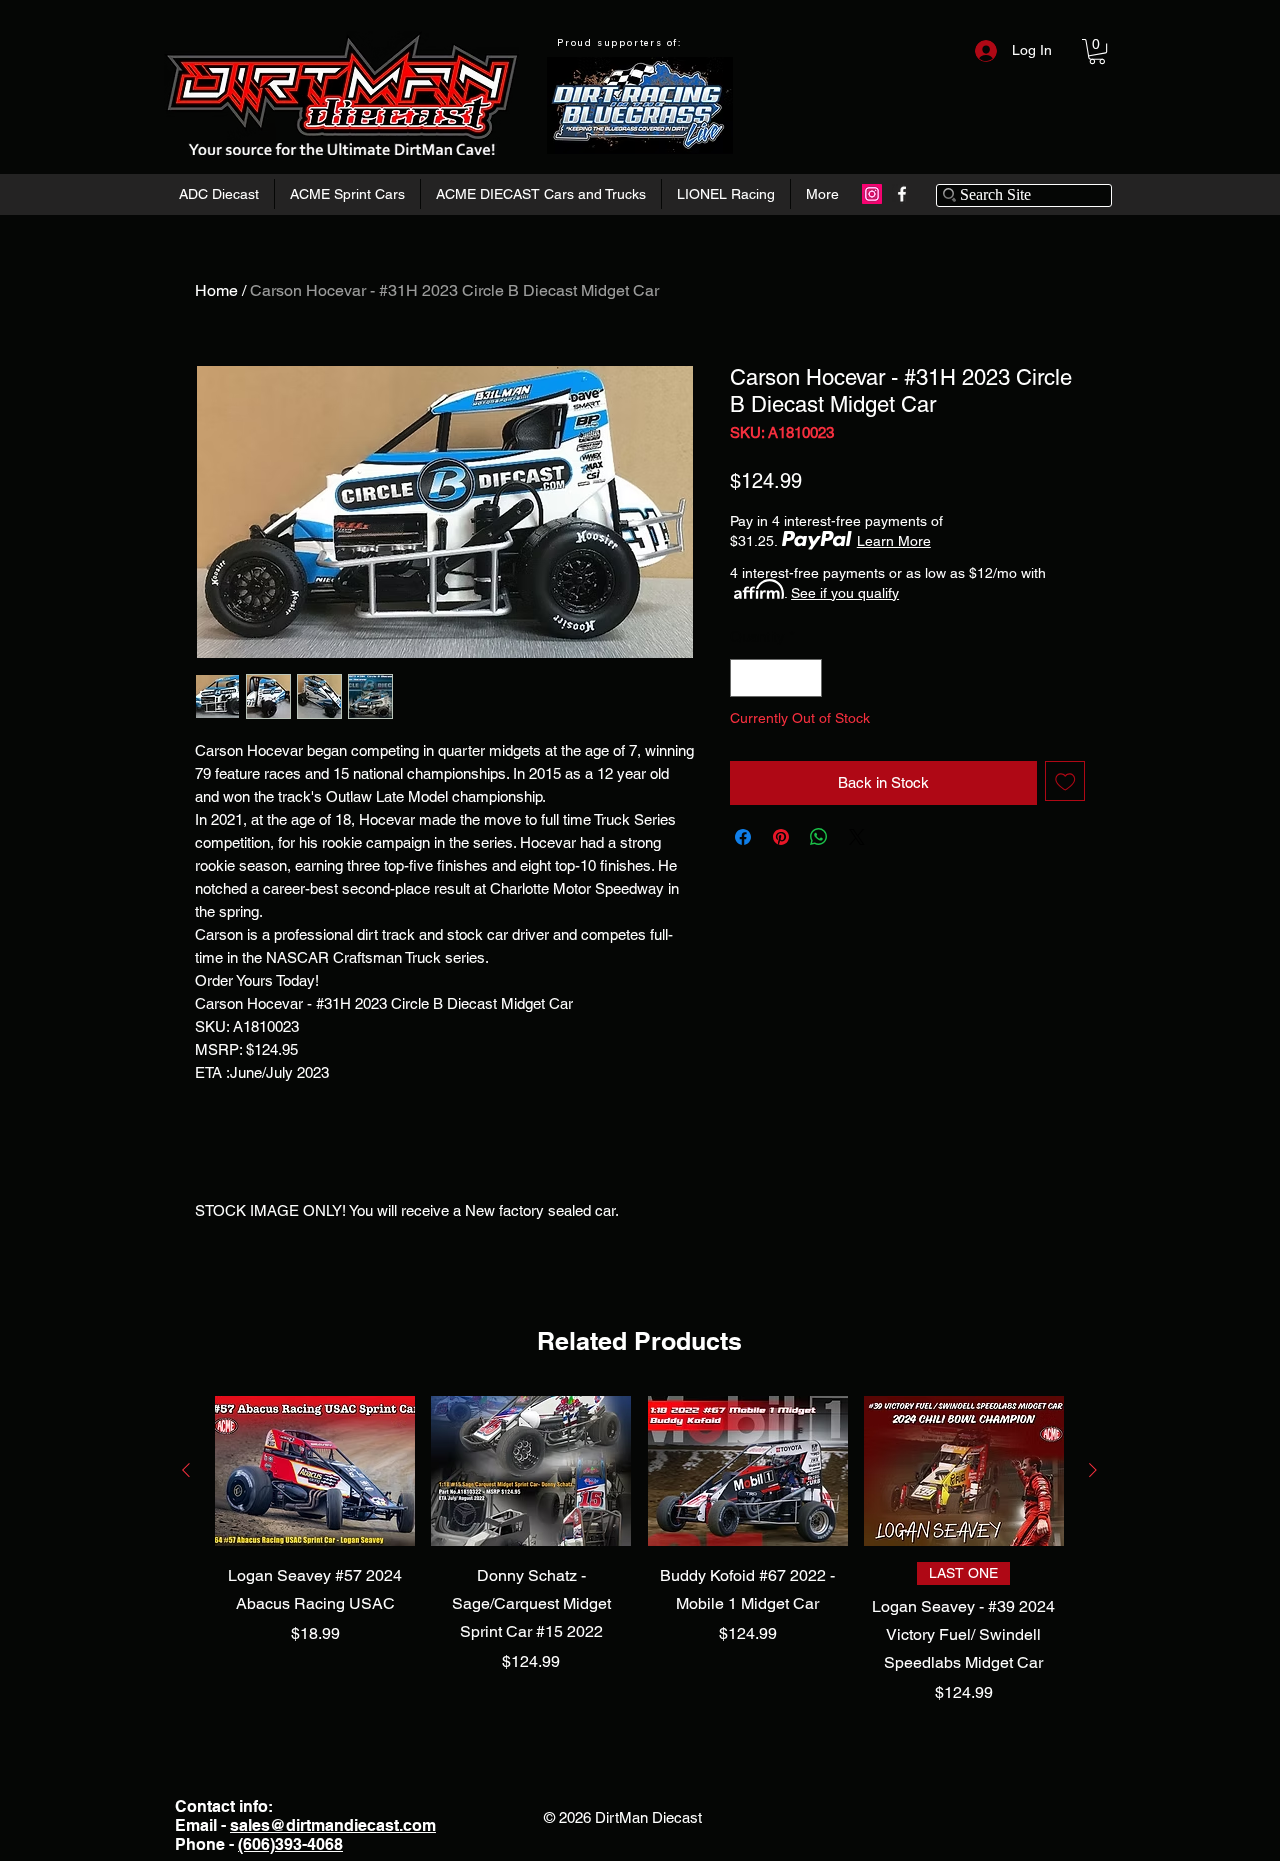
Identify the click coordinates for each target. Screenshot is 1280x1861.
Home (216, 290)
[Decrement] (746, 678)
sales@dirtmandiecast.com (333, 1825)
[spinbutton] (776, 678)
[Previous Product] (186, 1470)
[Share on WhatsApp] (819, 837)
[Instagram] (872, 194)
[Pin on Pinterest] (781, 837)
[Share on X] (857, 837)
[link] (1097, 51)
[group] (639, 1551)
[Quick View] (315, 1471)
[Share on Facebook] (743, 837)
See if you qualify (845, 593)
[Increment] (806, 678)
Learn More (894, 541)
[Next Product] (1093, 1470)
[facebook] (902, 194)
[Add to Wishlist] (1065, 781)
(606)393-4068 (290, 1844)
